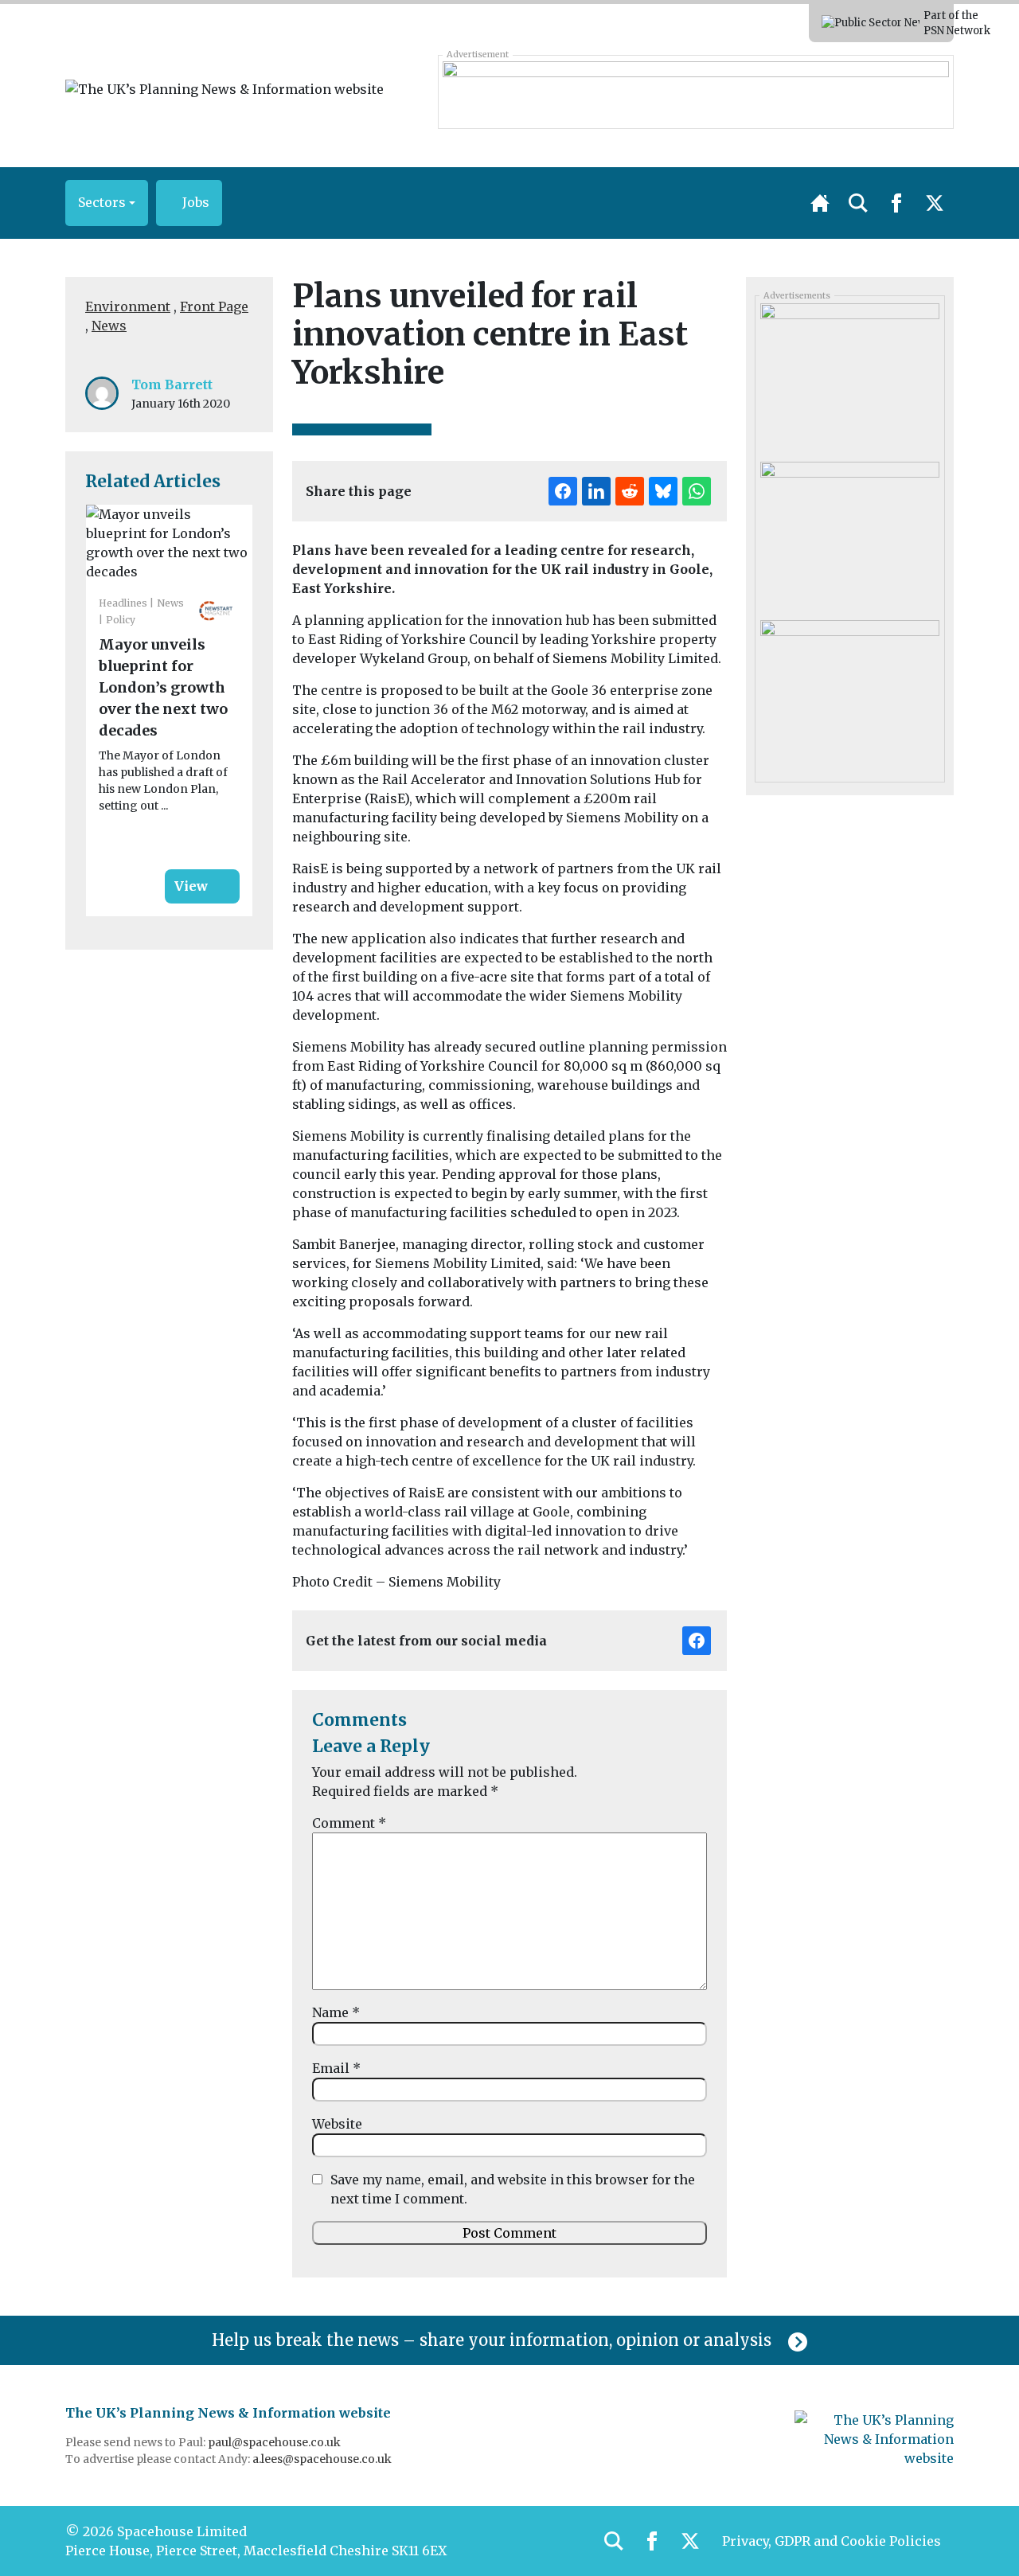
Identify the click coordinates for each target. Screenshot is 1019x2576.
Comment (349, 1823)
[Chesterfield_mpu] (849, 693)
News (109, 326)
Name (336, 2012)
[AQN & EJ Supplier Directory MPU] (849, 377)
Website (337, 2124)
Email (336, 2068)
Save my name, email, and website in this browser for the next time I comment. (513, 2189)
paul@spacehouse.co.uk (275, 2442)
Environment (128, 306)
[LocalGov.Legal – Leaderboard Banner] (695, 92)
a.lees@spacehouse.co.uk (323, 2459)
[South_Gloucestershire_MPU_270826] (849, 535)
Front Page (214, 306)
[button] (107, 203)
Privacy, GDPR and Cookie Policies (832, 2541)
